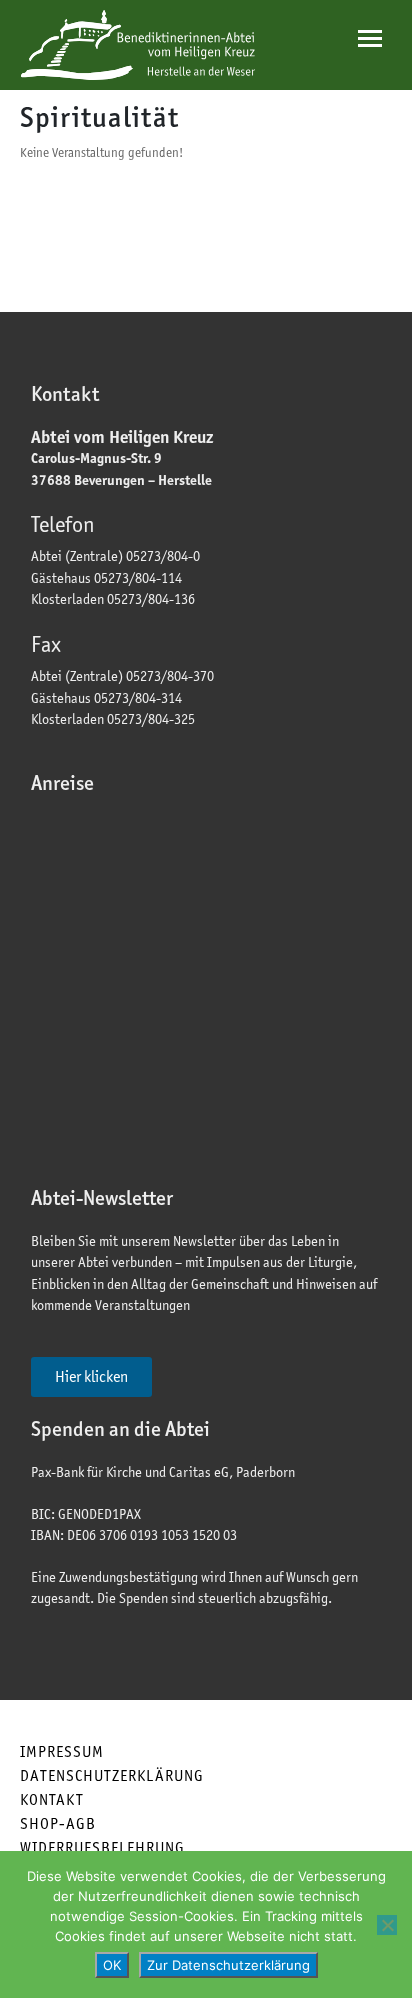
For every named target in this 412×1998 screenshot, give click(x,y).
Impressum (62, 1751)
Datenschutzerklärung (112, 1775)
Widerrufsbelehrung (102, 1847)
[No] (387, 1925)
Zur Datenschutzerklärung (228, 1965)
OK (112, 1965)
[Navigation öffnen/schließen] (370, 38)
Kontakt (52, 1799)
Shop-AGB (58, 1823)
